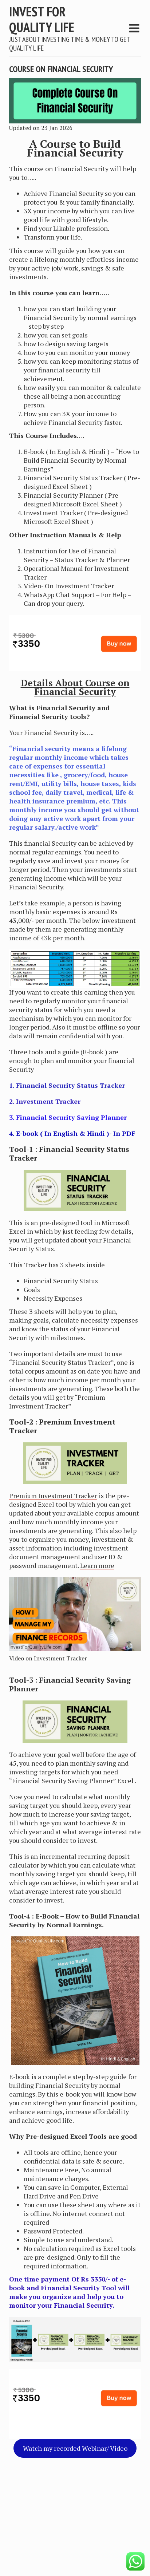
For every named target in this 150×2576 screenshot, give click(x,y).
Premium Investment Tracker (53, 1496)
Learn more (97, 1565)
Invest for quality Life (42, 19)
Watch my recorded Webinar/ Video (75, 2448)
